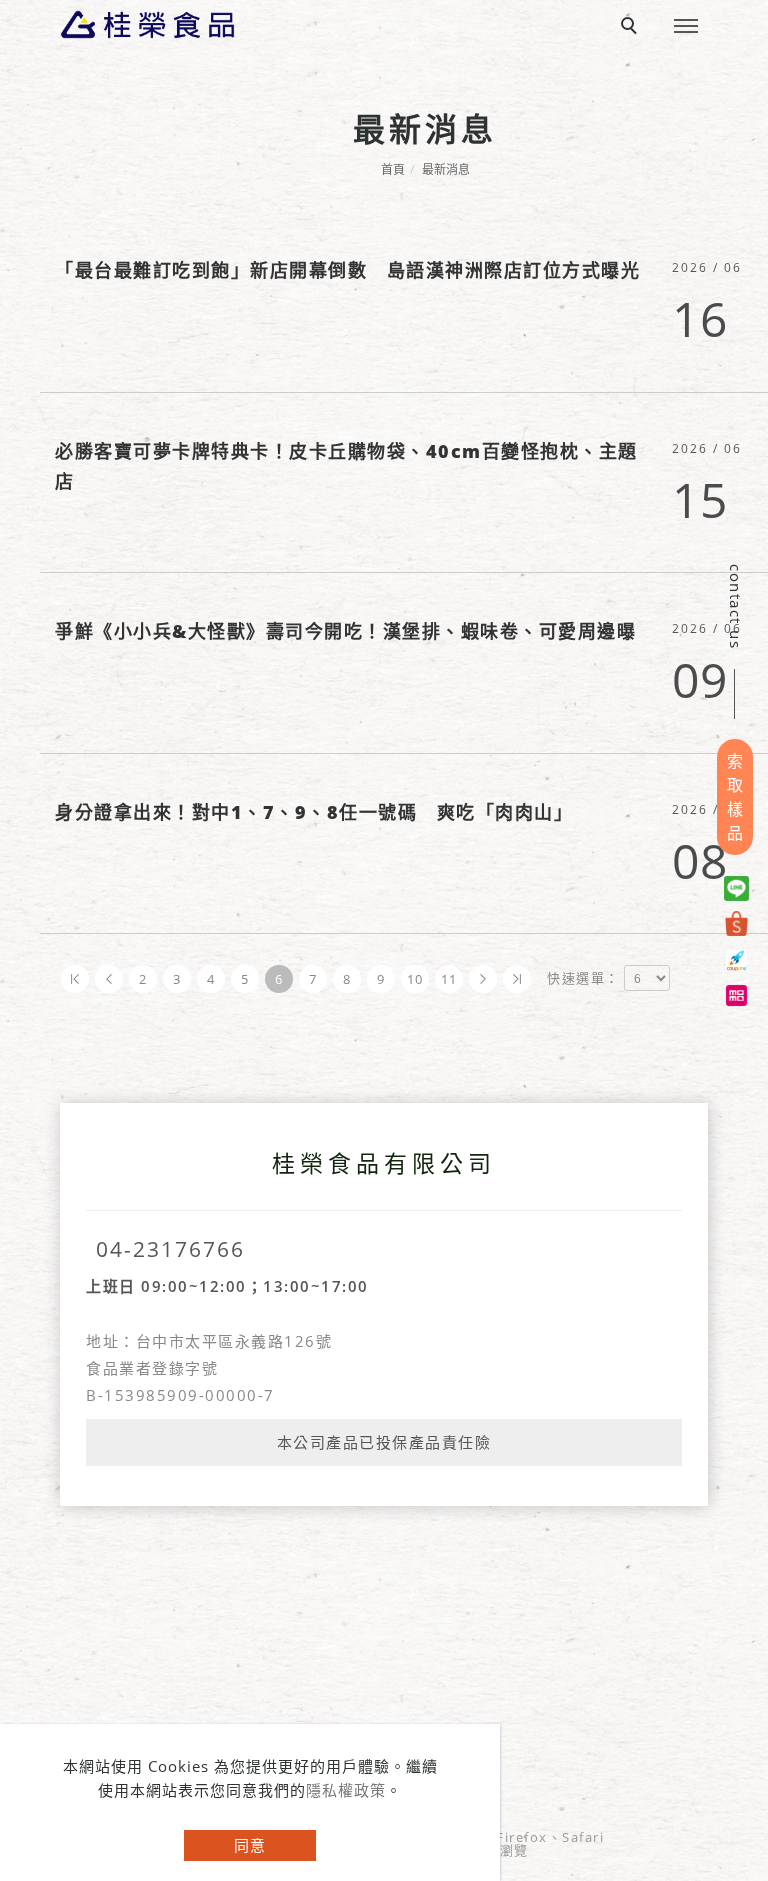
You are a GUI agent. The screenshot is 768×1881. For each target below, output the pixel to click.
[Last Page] (517, 979)
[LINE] (739, 887)
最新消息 (446, 169)
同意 (250, 1845)
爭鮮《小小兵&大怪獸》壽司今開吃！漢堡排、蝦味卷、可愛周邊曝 (345, 631)
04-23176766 (170, 1249)
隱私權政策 (346, 1790)
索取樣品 (735, 797)
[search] (632, 28)
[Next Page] (483, 979)
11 (449, 979)
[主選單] (686, 27)
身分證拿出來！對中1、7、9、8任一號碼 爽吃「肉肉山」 (314, 812)
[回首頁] (147, 24)
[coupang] (739, 957)
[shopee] (739, 922)
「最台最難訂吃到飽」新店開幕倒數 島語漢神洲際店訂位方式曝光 (347, 270)
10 (415, 979)
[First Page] (75, 979)
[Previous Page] (109, 979)
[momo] (739, 992)
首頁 (393, 169)
